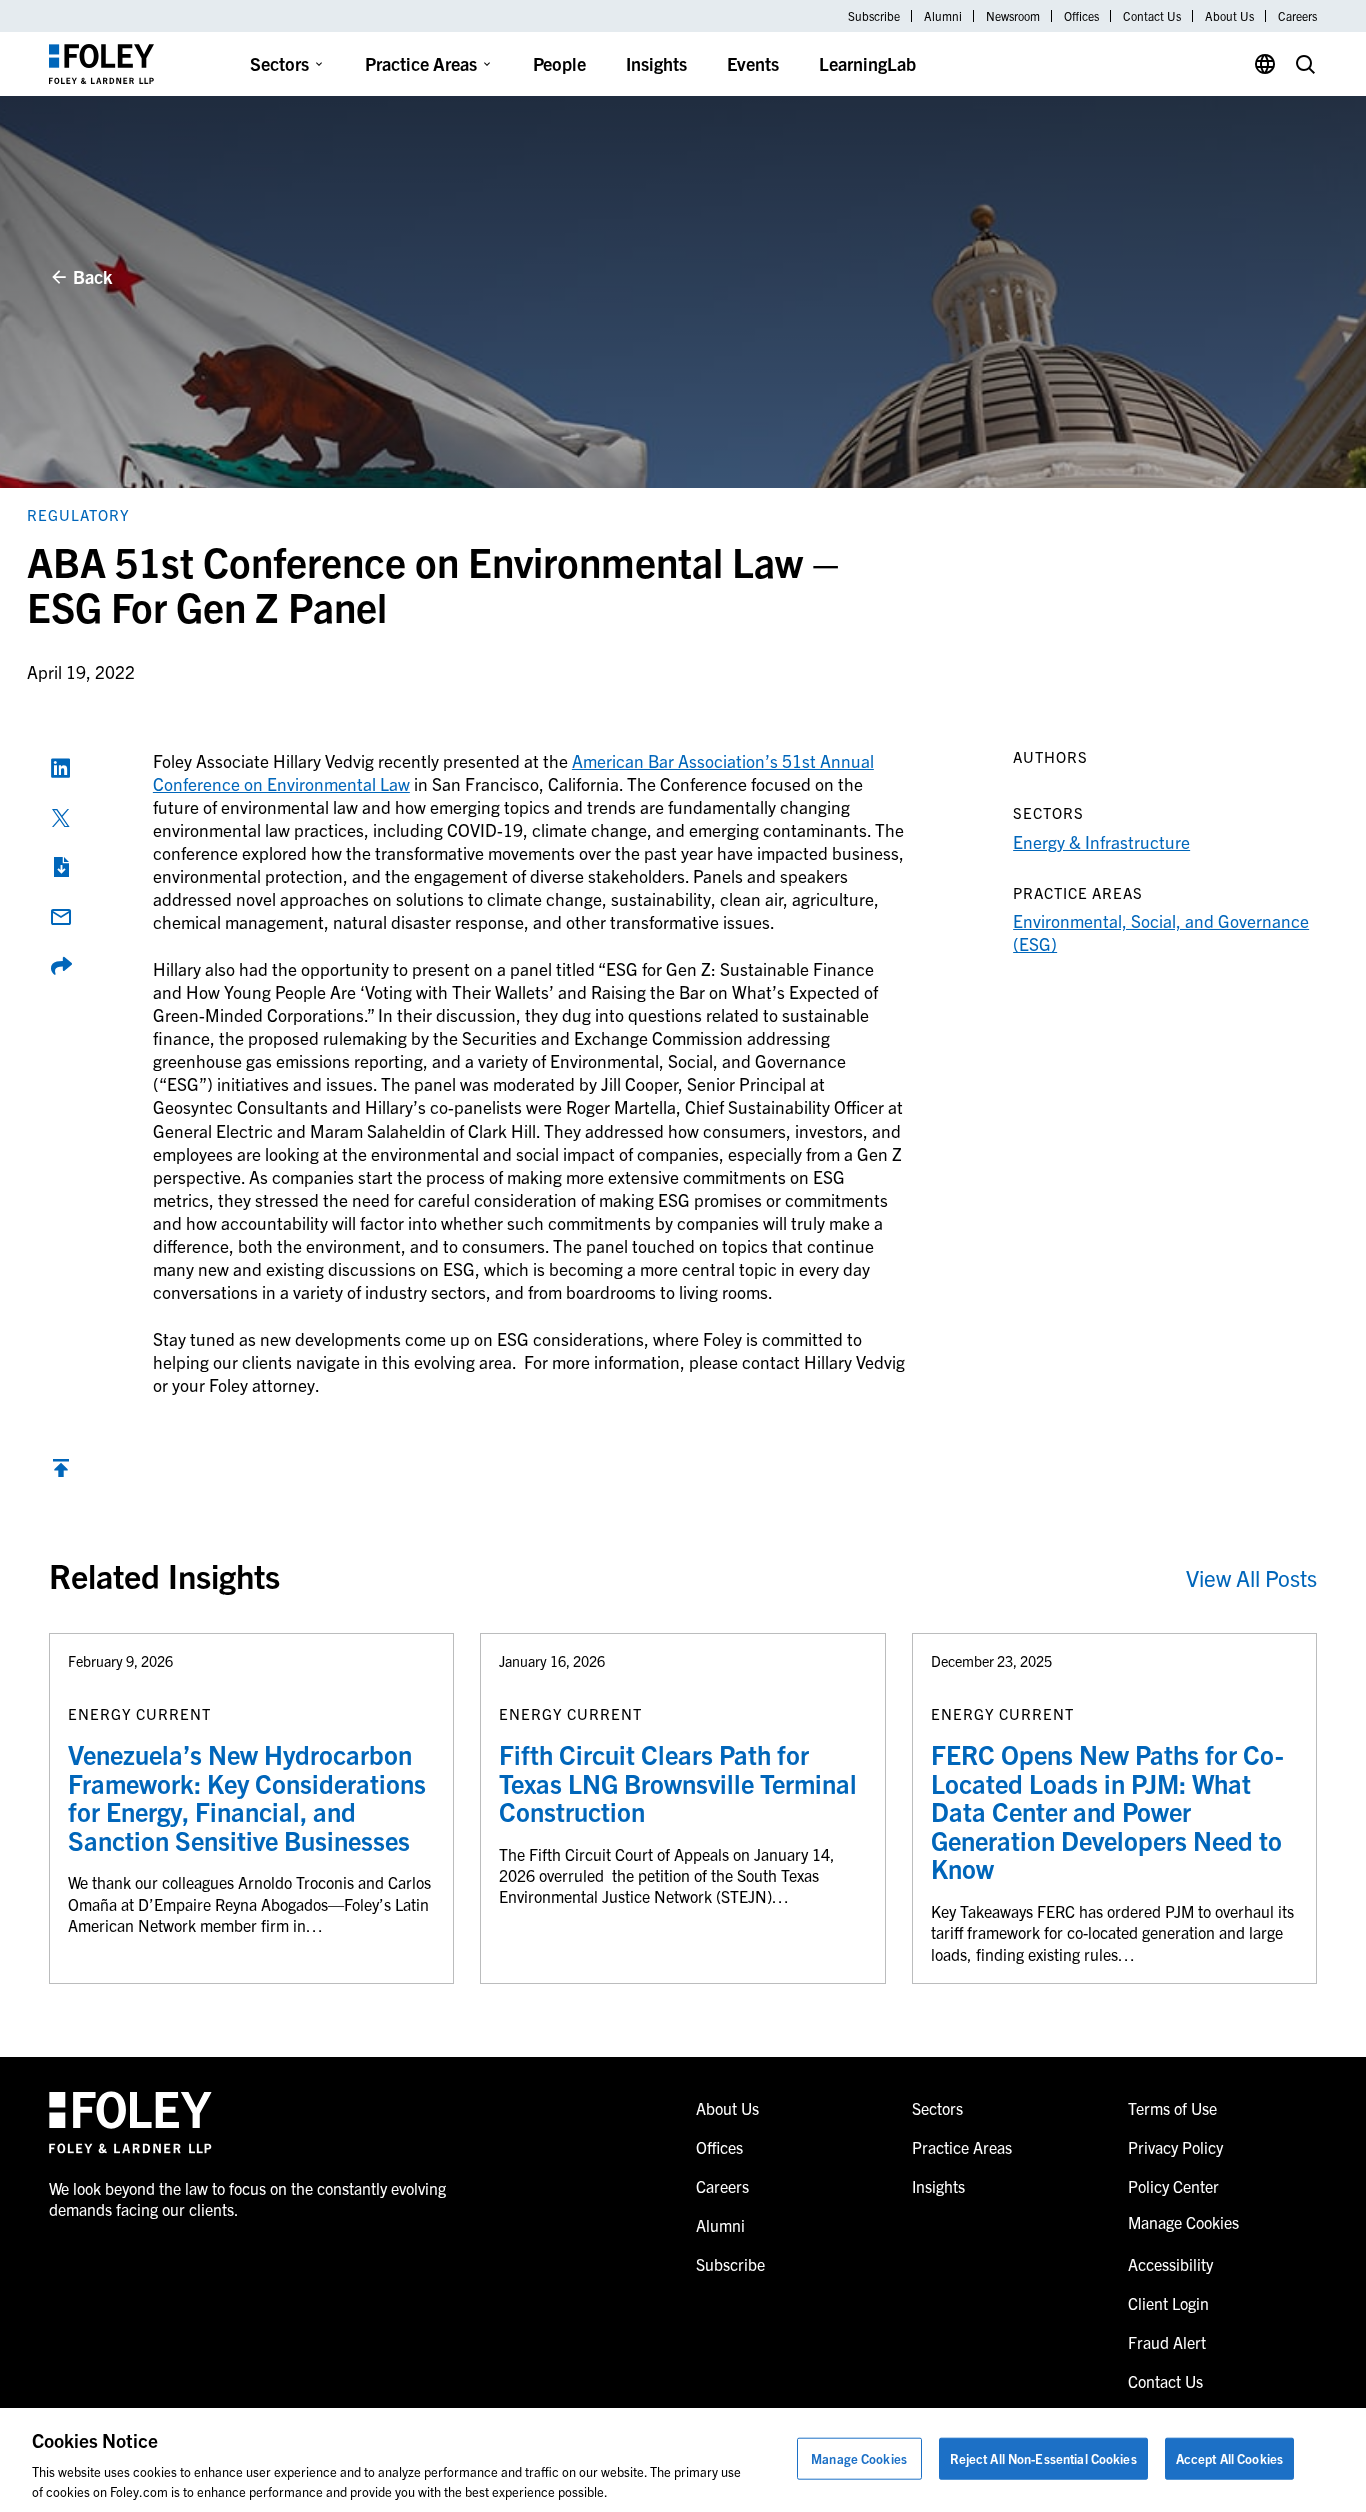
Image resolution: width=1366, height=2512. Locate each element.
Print (61, 867)
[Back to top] (61, 1472)
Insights (656, 63)
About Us (1229, 16)
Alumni (943, 16)
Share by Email (61, 917)
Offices (1081, 16)
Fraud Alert (1167, 2342)
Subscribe (874, 16)
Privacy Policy (1175, 2147)
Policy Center (1173, 2186)
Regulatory (78, 514)
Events (753, 63)
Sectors (279, 63)
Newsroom (1013, 16)
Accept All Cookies (1229, 2458)
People (559, 63)
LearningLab (867, 63)
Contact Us (1152, 16)
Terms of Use (1172, 2108)
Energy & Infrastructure (1101, 841)
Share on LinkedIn (61, 768)
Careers (1297, 16)
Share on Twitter (61, 818)
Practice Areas (421, 63)
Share (61, 966)
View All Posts (1251, 1577)
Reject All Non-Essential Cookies (1043, 2458)
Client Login (1168, 2303)
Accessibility (1170, 2264)
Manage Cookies (859, 2458)
